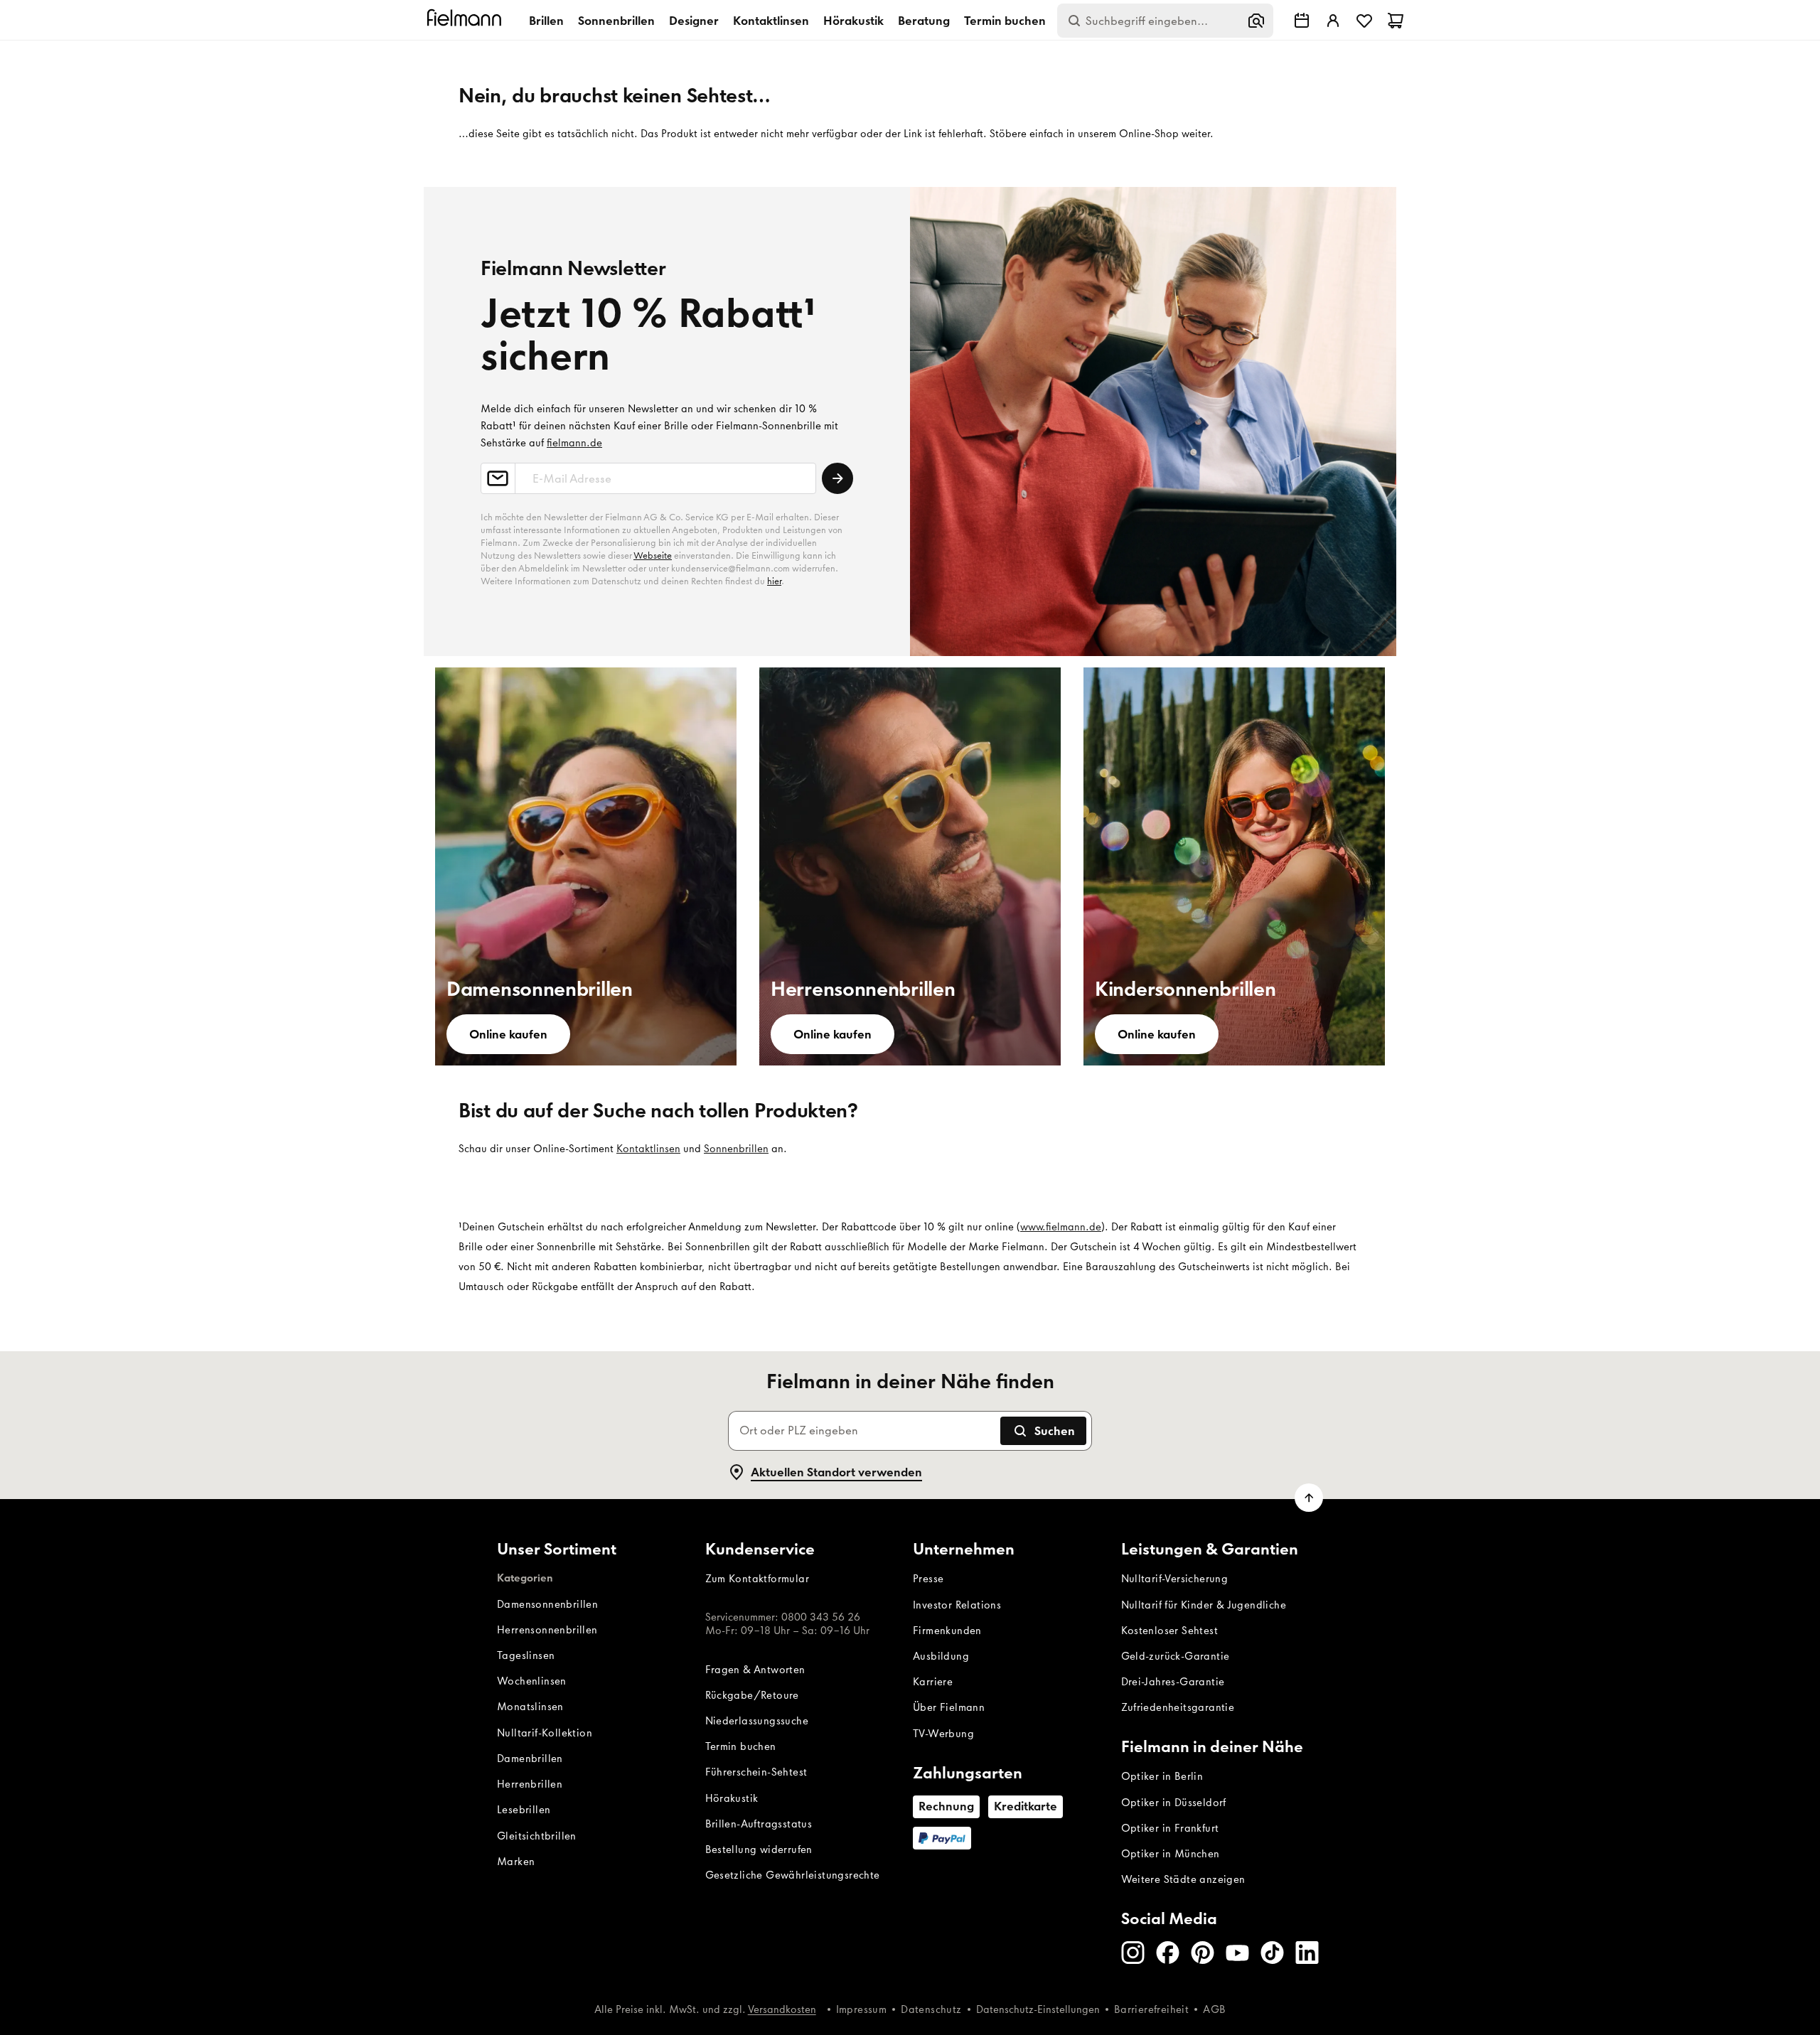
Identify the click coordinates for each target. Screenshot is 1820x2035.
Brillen (546, 21)
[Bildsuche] (1256, 21)
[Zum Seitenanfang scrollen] (1309, 1498)
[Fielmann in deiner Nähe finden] (1302, 21)
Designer (694, 21)
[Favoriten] (1364, 21)
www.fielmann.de (1061, 1227)
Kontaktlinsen (771, 21)
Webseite (653, 555)
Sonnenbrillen (616, 21)
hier (774, 581)
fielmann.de (574, 443)
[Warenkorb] (1396, 21)
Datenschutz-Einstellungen (1038, 2009)
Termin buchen (1005, 21)
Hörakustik (853, 21)
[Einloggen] (1333, 21)
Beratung (924, 21)
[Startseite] (466, 20)
